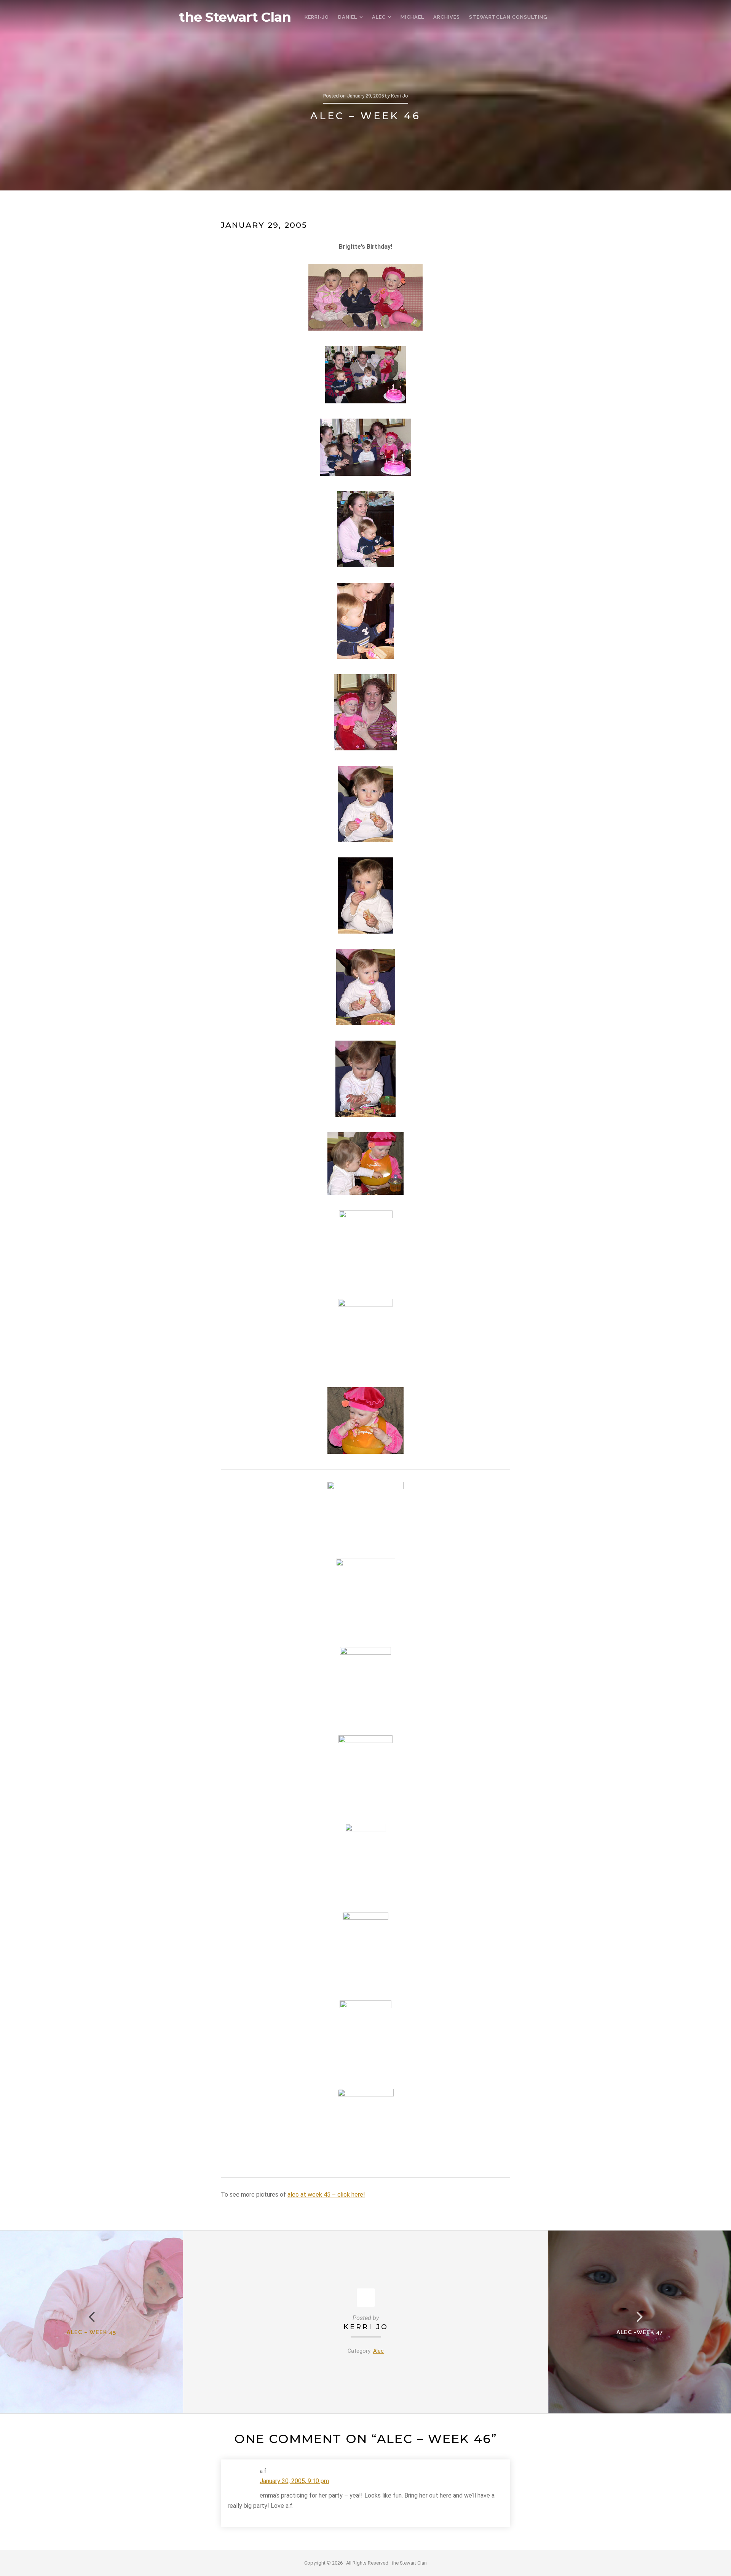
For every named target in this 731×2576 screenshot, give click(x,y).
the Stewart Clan (235, 17)
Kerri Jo (366, 2327)
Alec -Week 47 (640, 2332)
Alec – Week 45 (91, 2332)
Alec (378, 2351)
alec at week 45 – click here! (326, 2195)
